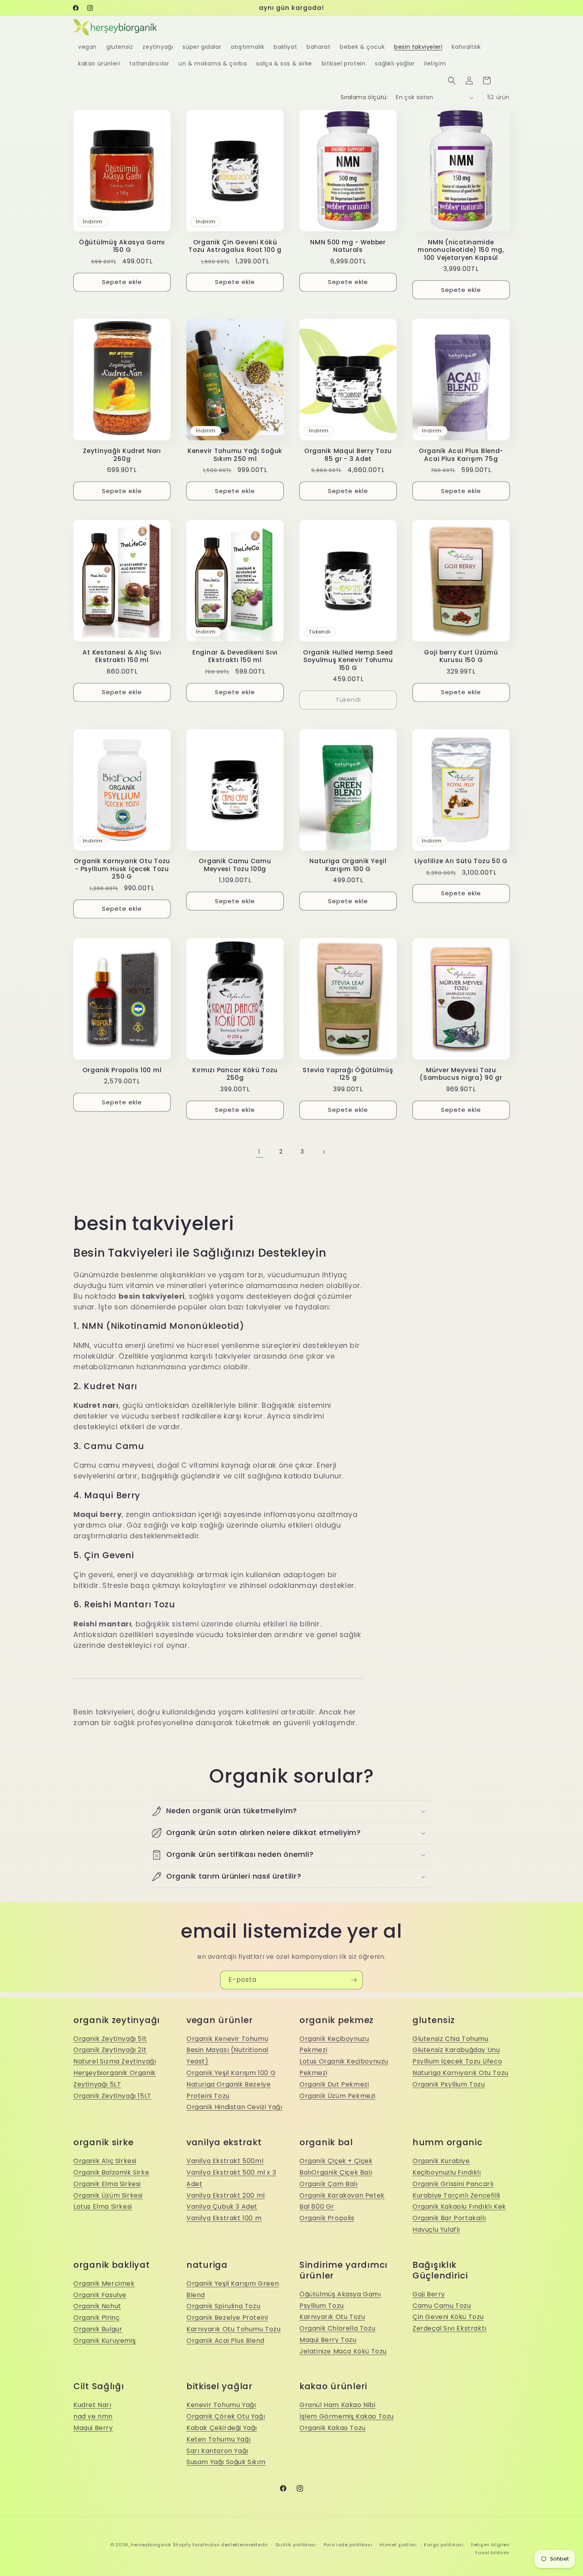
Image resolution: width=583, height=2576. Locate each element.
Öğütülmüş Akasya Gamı (340, 2294)
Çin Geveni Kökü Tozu (448, 2317)
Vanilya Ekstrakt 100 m (224, 2218)
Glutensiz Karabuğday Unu (456, 2050)
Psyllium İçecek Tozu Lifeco (457, 2061)
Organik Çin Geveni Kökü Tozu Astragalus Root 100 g (235, 246)
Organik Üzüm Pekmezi (338, 2096)
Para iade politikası (348, 2545)
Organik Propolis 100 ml (122, 1070)
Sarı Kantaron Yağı (217, 2451)
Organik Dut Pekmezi (334, 2084)
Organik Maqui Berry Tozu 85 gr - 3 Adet (348, 455)
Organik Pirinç (96, 2318)
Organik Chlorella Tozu (337, 2328)
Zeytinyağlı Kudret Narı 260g (122, 455)
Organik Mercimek (104, 2283)
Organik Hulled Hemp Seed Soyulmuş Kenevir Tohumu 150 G (348, 660)
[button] (452, 81)
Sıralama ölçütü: (364, 97)
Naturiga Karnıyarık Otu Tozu (460, 2073)
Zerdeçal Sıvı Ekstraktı (450, 2328)
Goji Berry (429, 2294)
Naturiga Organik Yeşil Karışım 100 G (348, 865)
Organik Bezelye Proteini (227, 2318)
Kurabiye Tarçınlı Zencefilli (456, 2195)
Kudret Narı (92, 2405)
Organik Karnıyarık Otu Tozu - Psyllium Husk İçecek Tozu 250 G (122, 869)
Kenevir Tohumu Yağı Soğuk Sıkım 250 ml (235, 455)
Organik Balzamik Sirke (111, 2172)
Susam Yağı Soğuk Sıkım (226, 2462)
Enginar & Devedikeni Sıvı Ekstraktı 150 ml (235, 656)
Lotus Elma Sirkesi (103, 2206)
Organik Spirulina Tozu (223, 2306)
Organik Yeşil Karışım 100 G (231, 2073)
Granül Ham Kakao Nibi (338, 2405)
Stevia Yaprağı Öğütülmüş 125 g (348, 1074)
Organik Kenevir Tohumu (227, 2039)
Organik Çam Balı (329, 2184)
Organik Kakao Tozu (333, 2428)
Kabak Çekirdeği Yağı (222, 2428)
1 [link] (259, 1152)
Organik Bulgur (98, 2329)
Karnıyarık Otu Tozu (332, 2317)
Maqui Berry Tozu (328, 2340)
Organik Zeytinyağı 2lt (110, 2050)
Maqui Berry (93, 2428)
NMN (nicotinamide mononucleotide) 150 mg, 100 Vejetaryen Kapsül (461, 250)
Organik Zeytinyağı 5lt (110, 2039)
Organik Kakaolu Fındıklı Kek (459, 2206)
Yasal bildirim (492, 2553)
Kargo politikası (444, 2545)
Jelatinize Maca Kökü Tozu (343, 2351)
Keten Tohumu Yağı (219, 2439)
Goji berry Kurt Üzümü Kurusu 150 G (461, 656)
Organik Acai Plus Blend (225, 2341)
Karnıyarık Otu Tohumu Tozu (234, 2329)
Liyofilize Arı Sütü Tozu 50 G (461, 861)
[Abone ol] (354, 1980)
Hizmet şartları (398, 2545)
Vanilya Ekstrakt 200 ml (226, 2195)
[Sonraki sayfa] (324, 1152)
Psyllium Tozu (322, 2306)
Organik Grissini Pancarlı (453, 2184)
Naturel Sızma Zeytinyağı (115, 2061)
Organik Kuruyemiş (105, 2341)
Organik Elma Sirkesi (107, 2184)
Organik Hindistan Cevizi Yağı (234, 2107)
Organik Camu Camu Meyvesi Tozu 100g (235, 865)
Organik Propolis (327, 2218)
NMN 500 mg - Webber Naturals (348, 246)
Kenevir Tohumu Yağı (221, 2405)
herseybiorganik (151, 2545)
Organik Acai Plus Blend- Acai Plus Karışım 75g (461, 455)
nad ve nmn (93, 2416)
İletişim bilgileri (490, 2545)
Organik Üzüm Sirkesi (108, 2195)
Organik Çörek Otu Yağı (226, 2416)
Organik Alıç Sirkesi (105, 2161)
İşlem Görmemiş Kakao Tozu (347, 2416)
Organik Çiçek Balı (342, 2172)
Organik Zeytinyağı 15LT (112, 2096)
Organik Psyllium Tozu (449, 2084)
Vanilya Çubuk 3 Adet (222, 2206)
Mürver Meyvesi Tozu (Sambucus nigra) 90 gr (461, 1074)
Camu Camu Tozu (442, 2306)
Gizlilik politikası (296, 2545)
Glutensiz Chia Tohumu (451, 2039)
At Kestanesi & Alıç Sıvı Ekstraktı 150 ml (122, 656)
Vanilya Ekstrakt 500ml (225, 2161)
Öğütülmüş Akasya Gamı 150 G (122, 246)
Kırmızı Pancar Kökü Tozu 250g (235, 1074)
